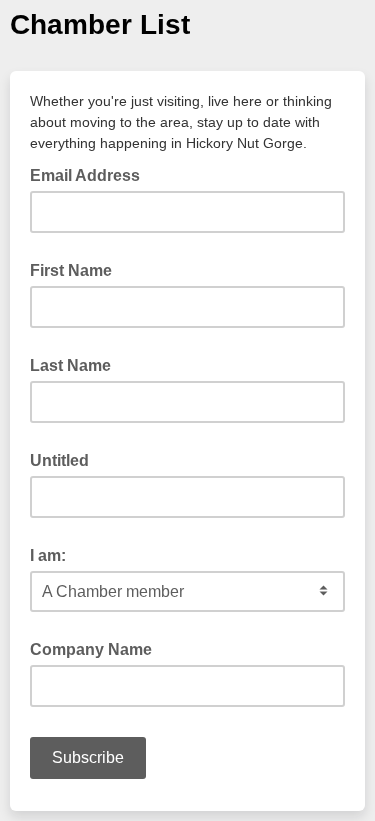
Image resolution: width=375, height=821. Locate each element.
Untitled (59, 460)
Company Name (91, 649)
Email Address (91, 174)
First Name (71, 270)
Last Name (70, 365)
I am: (48, 555)
